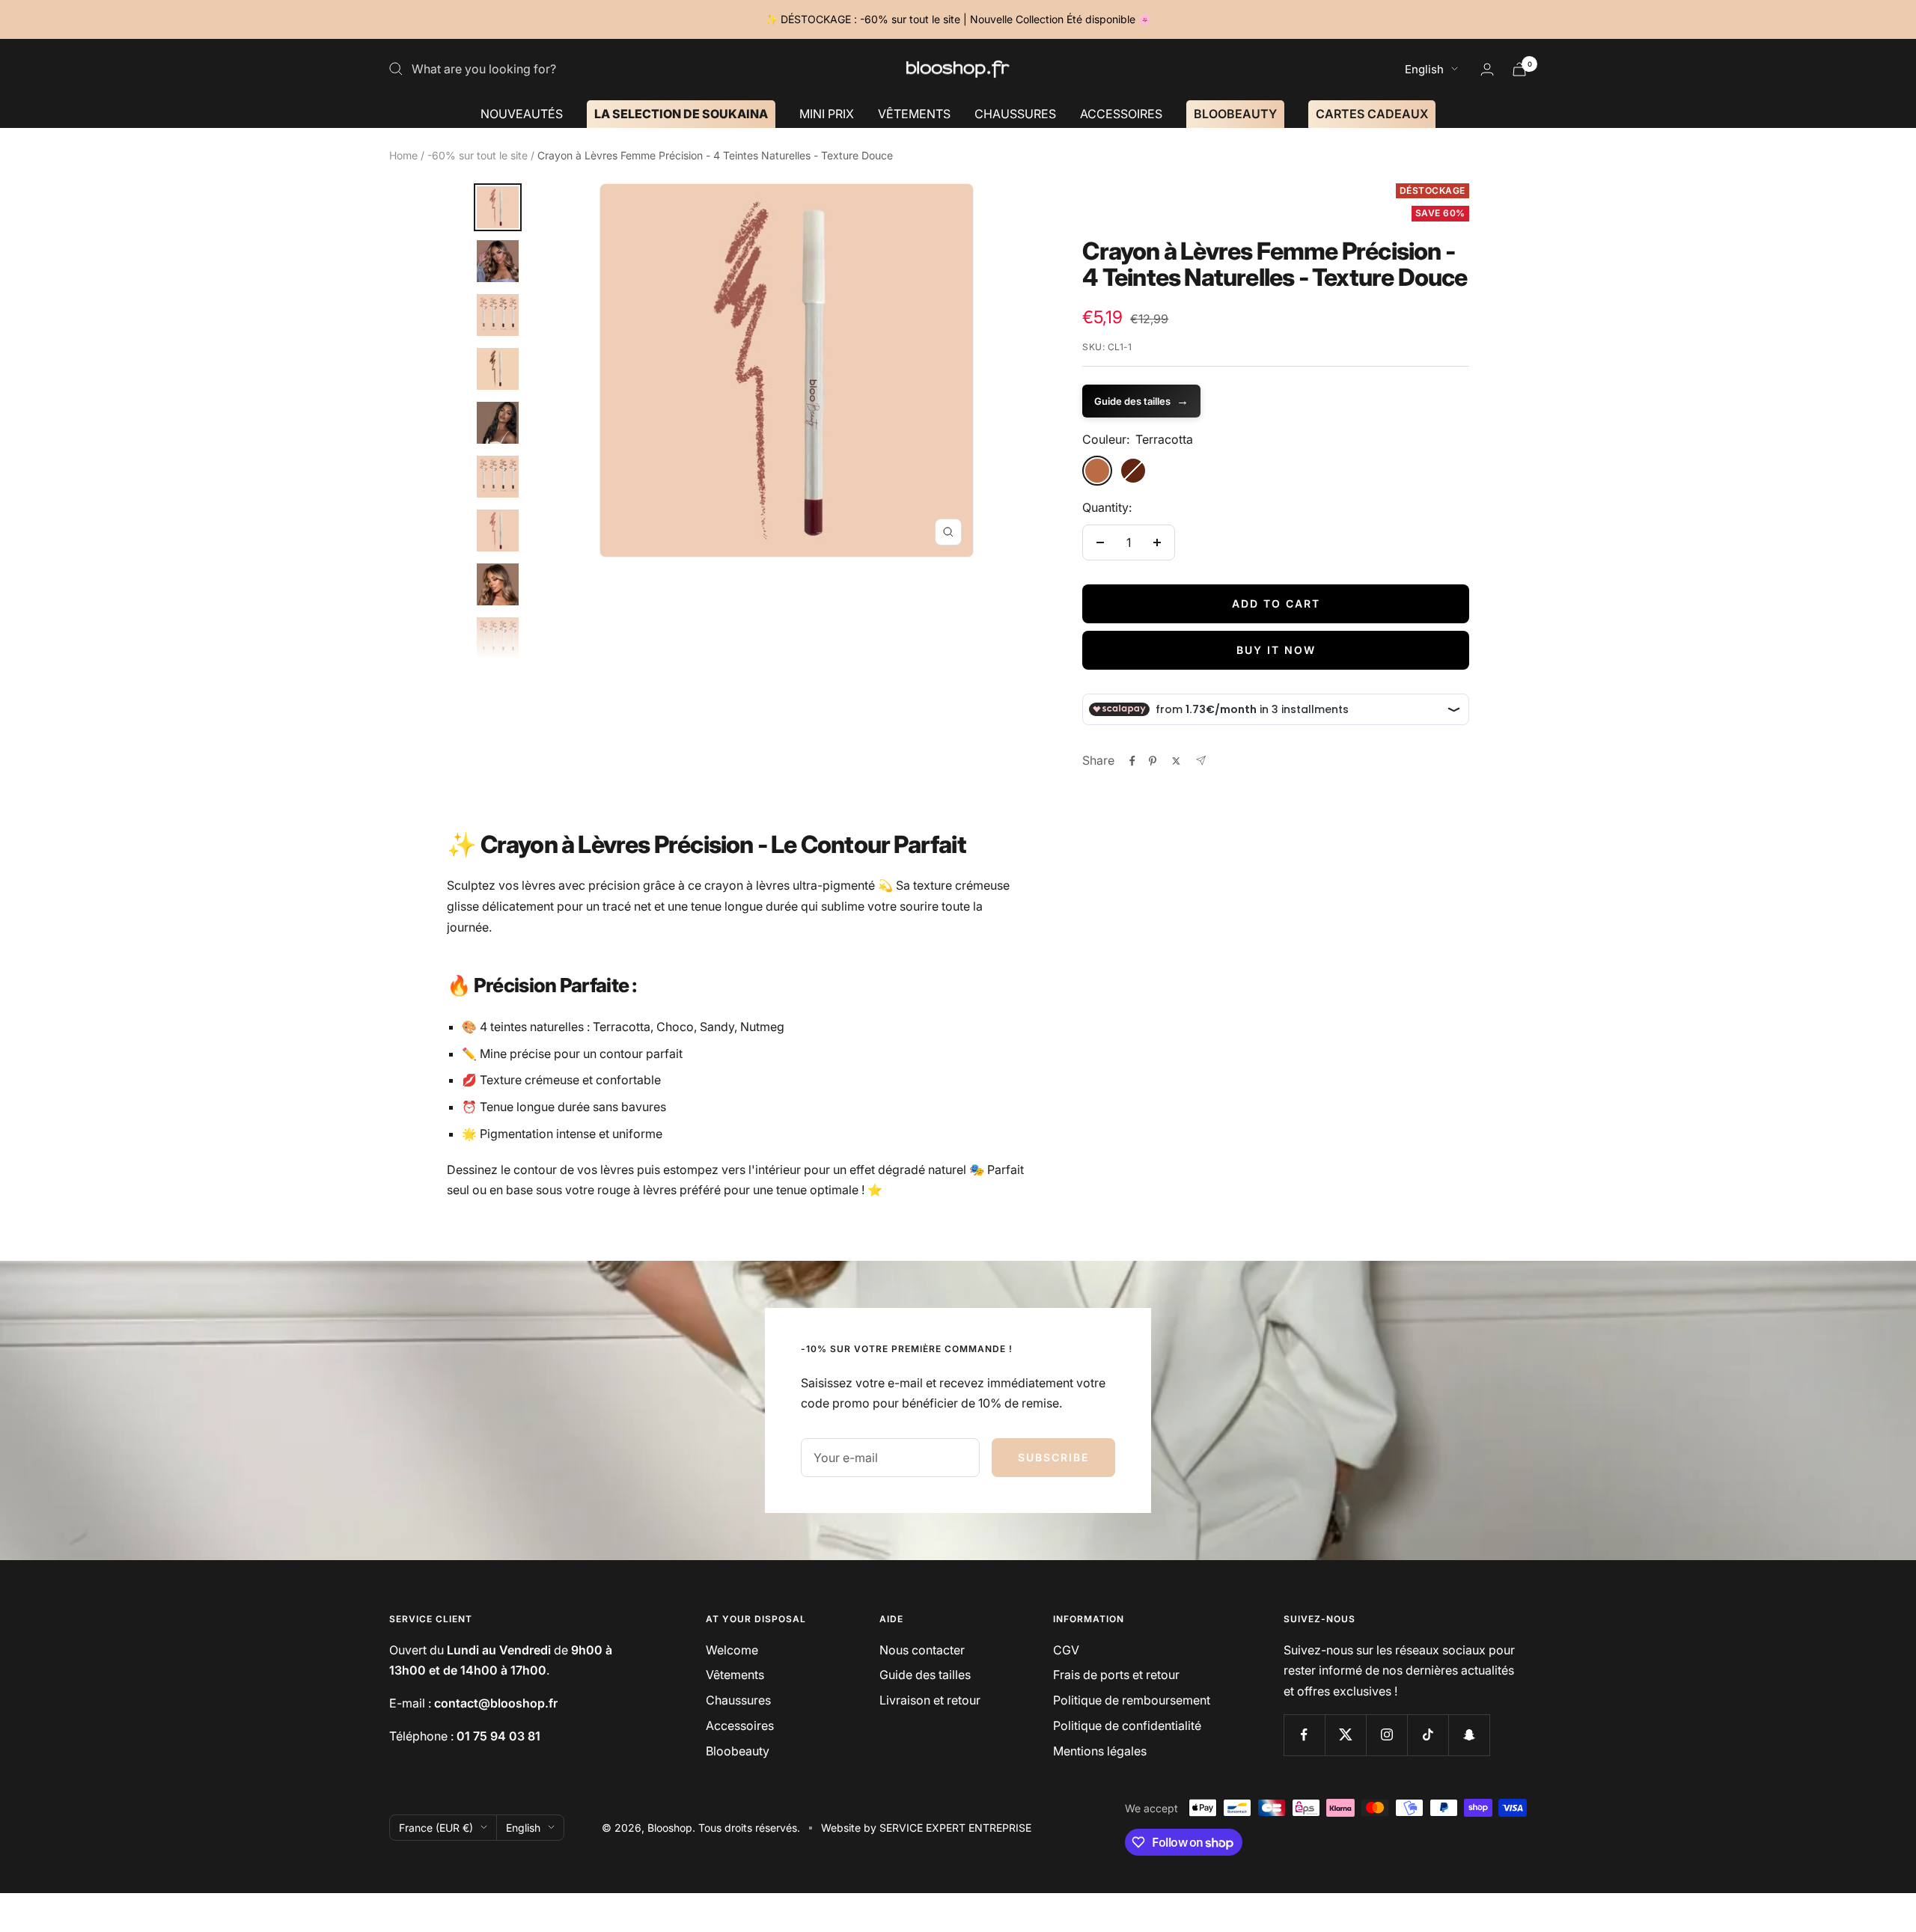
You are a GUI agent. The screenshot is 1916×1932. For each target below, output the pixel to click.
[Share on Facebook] (1132, 761)
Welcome (732, 1650)
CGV (1066, 1650)
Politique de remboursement (1132, 1700)
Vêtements (735, 1675)
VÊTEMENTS (914, 113)
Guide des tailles (1141, 400)
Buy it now (1276, 650)
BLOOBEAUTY (1235, 113)
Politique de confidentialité (1127, 1725)
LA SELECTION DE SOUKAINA (681, 113)
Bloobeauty (738, 1751)
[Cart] (1519, 69)
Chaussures (738, 1700)
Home (403, 155)
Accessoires (740, 1725)
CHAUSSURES (1015, 113)
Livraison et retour (930, 1700)
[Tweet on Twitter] (1176, 761)
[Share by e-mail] (1201, 761)
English (1424, 69)
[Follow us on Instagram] (1386, 1735)
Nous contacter (922, 1650)
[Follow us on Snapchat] (1469, 1735)
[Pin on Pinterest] (1153, 761)
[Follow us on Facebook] (1304, 1735)
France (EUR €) (436, 1828)
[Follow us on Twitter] (1345, 1735)
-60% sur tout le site (478, 155)
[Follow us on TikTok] (1428, 1735)
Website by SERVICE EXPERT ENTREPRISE (926, 1828)
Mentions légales (1100, 1751)
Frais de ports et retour (1116, 1675)
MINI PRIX (827, 113)
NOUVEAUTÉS (522, 113)
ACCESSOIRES (1121, 113)
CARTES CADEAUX (1372, 113)
